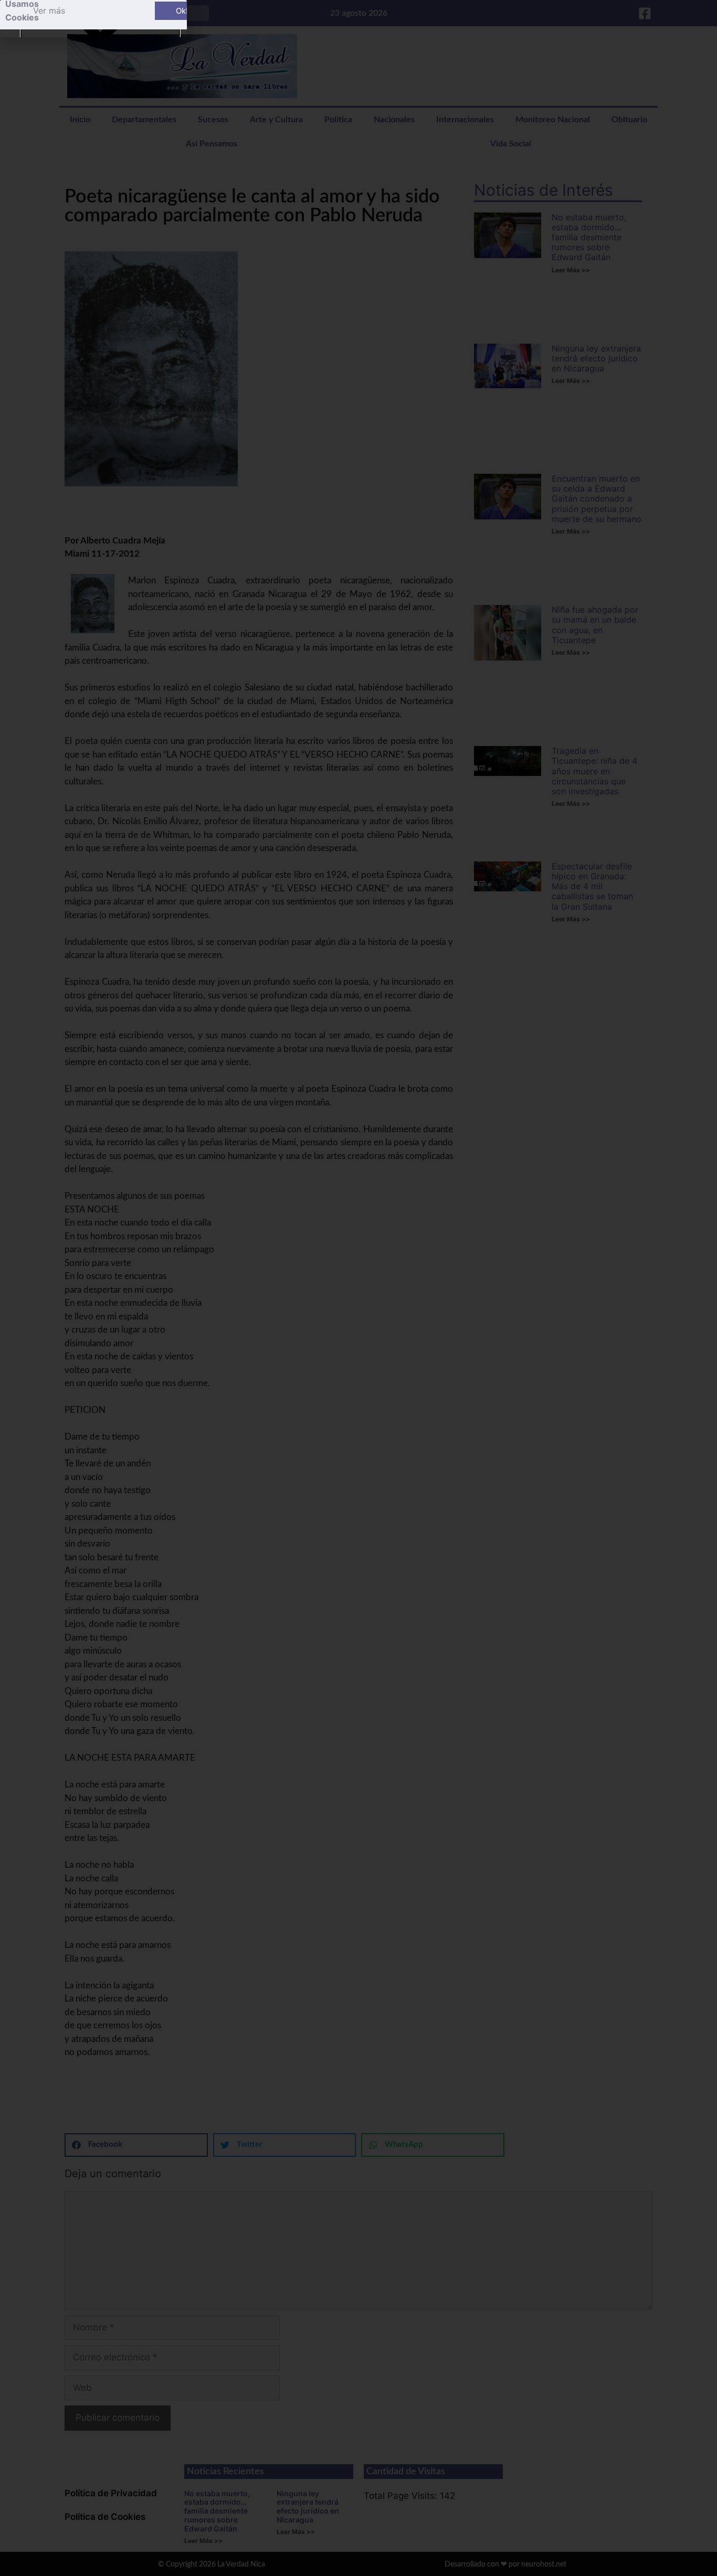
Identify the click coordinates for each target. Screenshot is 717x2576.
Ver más (49, 10)
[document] (358, 1288)
